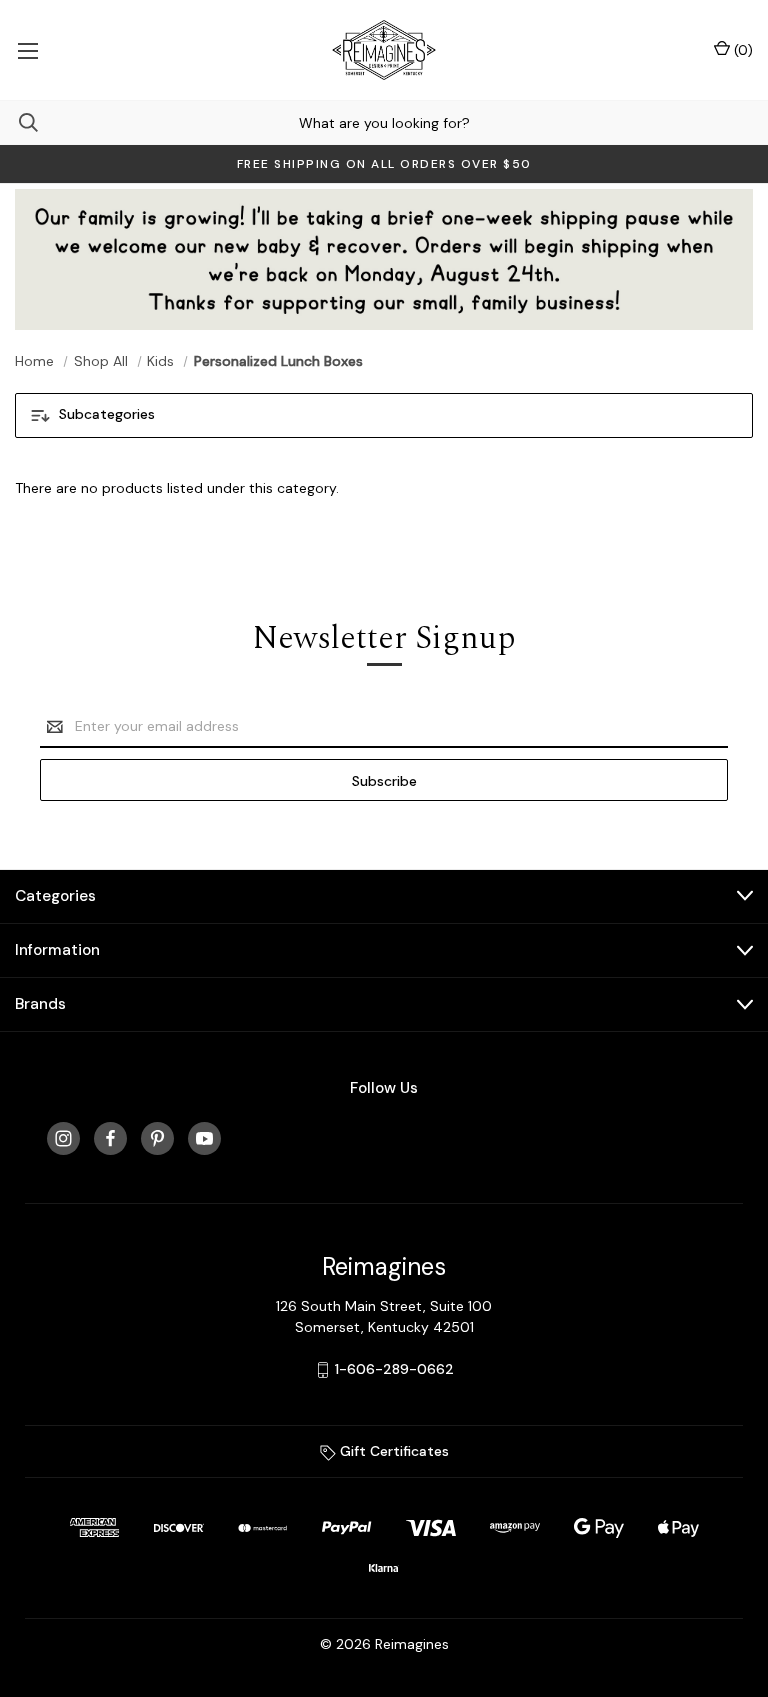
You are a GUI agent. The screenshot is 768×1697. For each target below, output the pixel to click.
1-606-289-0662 (394, 1369)
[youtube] (204, 1138)
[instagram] (63, 1138)
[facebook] (110, 1138)
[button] (384, 415)
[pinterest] (157, 1138)
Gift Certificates (392, 1451)
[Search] (19, 122)
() (741, 50)
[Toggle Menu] (27, 50)
